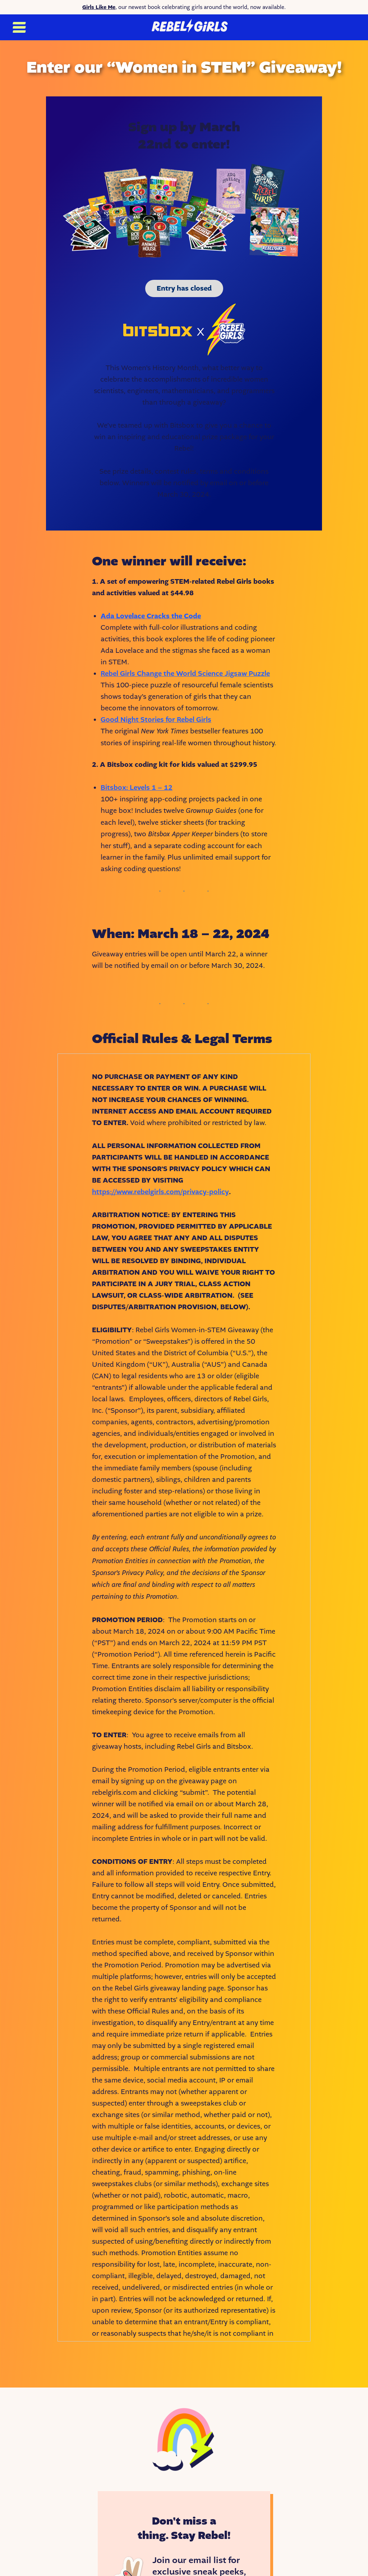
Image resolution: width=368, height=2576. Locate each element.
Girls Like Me (99, 7)
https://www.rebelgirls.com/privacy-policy (160, 1192)
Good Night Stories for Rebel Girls (156, 720)
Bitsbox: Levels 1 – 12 (137, 788)
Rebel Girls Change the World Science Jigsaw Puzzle (185, 674)
